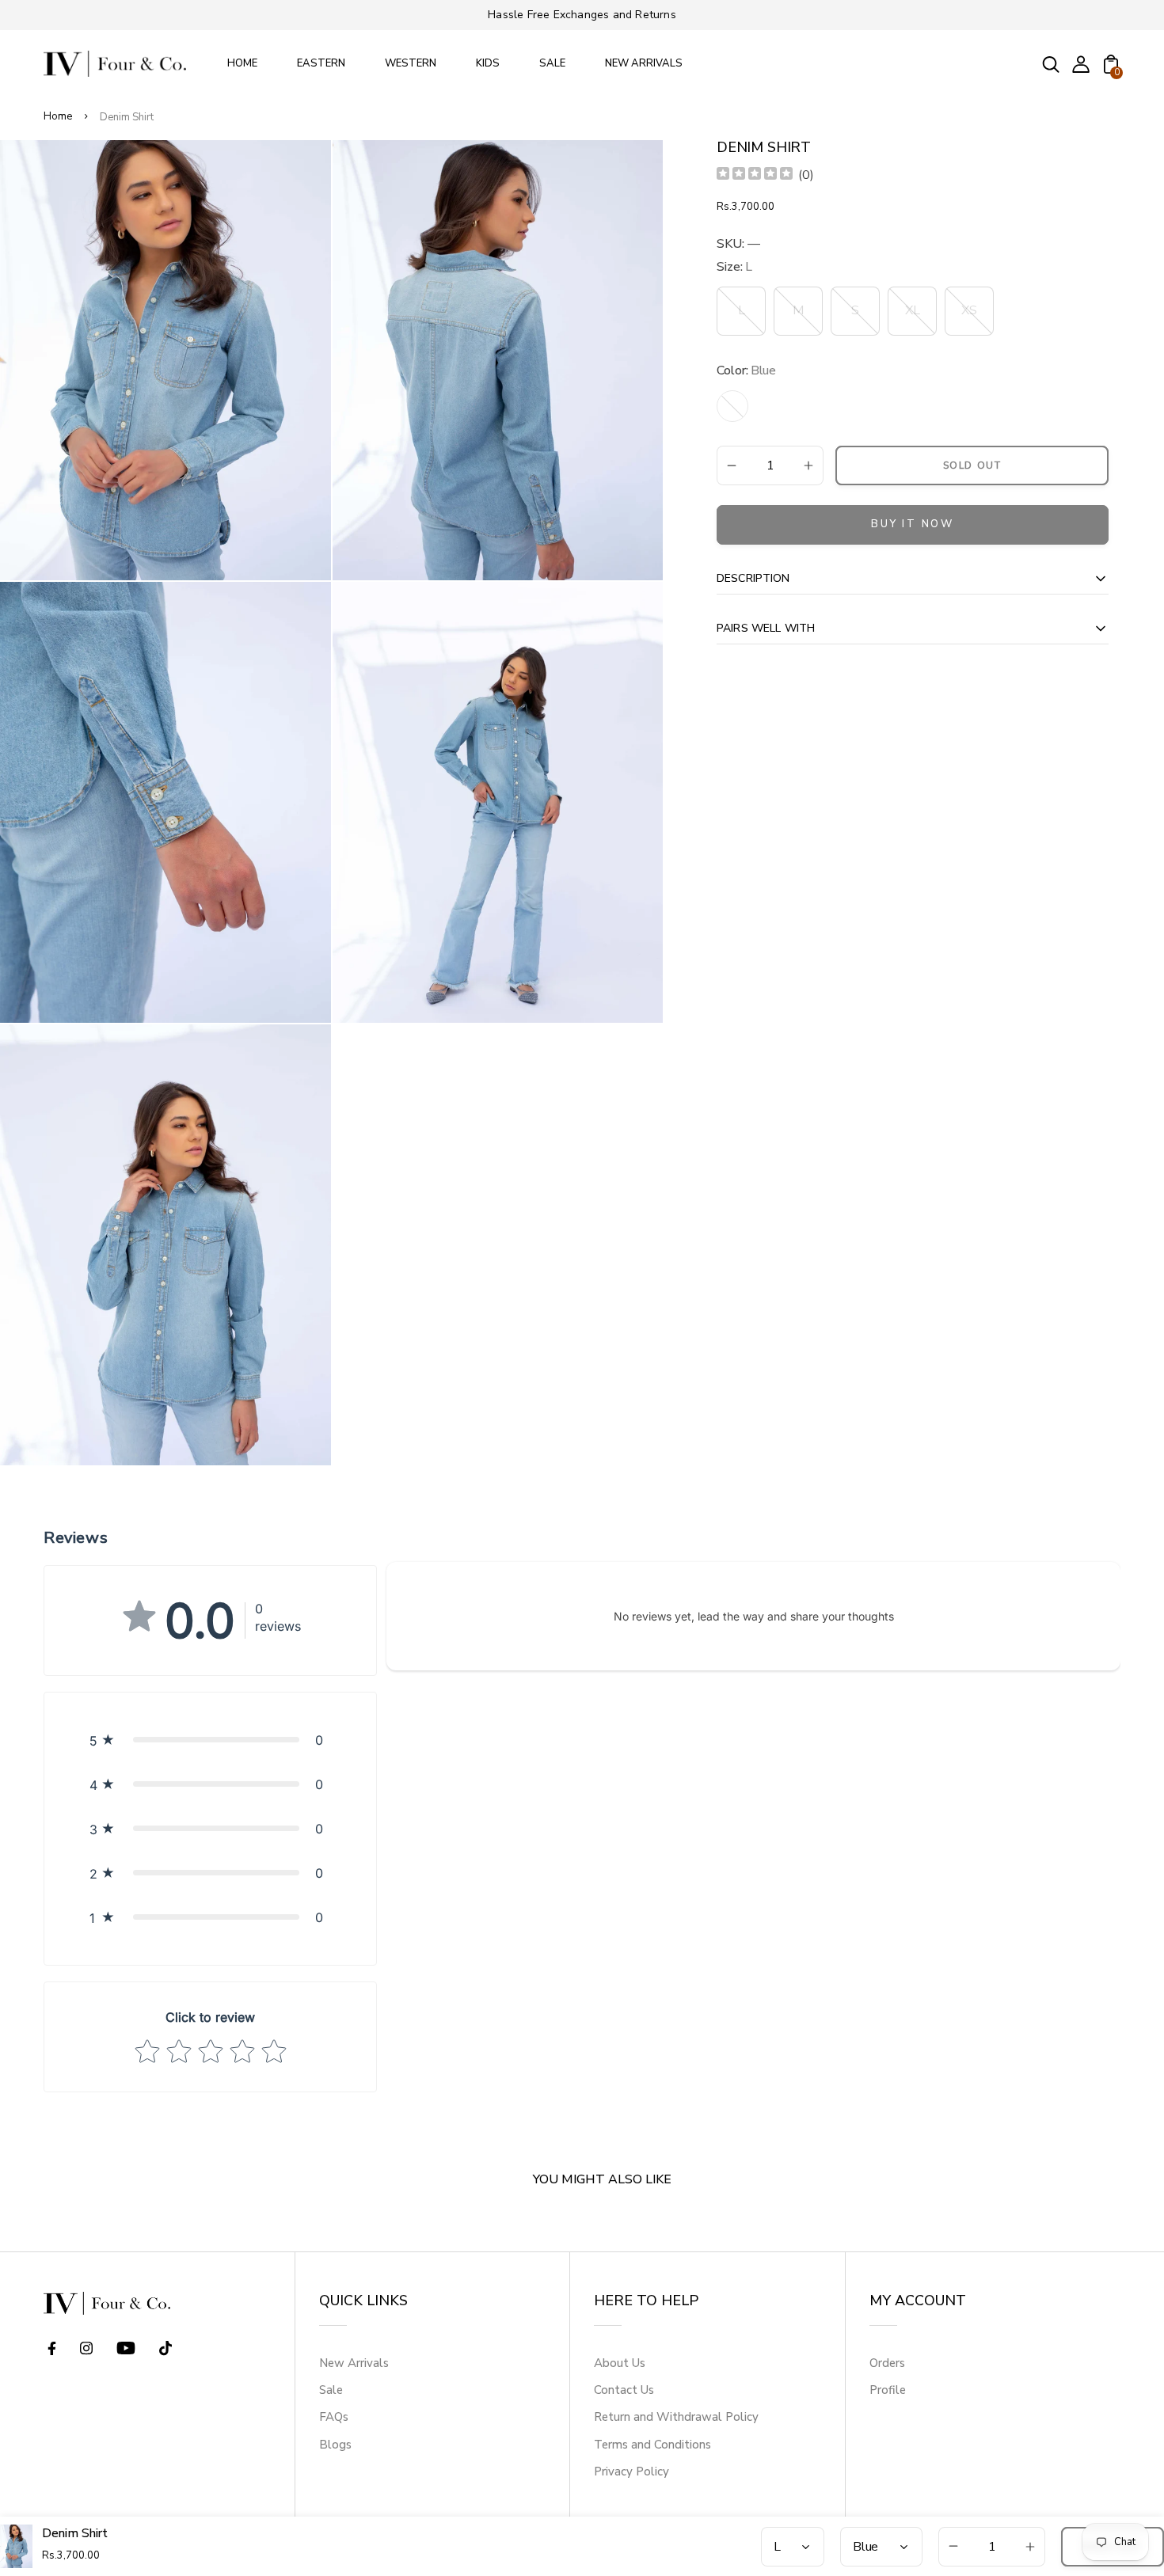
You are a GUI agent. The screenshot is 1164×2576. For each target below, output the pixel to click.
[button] (210, 1740)
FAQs (334, 2417)
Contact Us (624, 2390)
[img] (755, 175)
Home (58, 116)
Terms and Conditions (652, 2445)
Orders (887, 2363)
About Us (620, 2363)
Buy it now (913, 524)
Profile (888, 2390)
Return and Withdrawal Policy (676, 2417)
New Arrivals (354, 2363)
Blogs (335, 2445)
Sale (331, 2390)
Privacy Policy (631, 2472)
